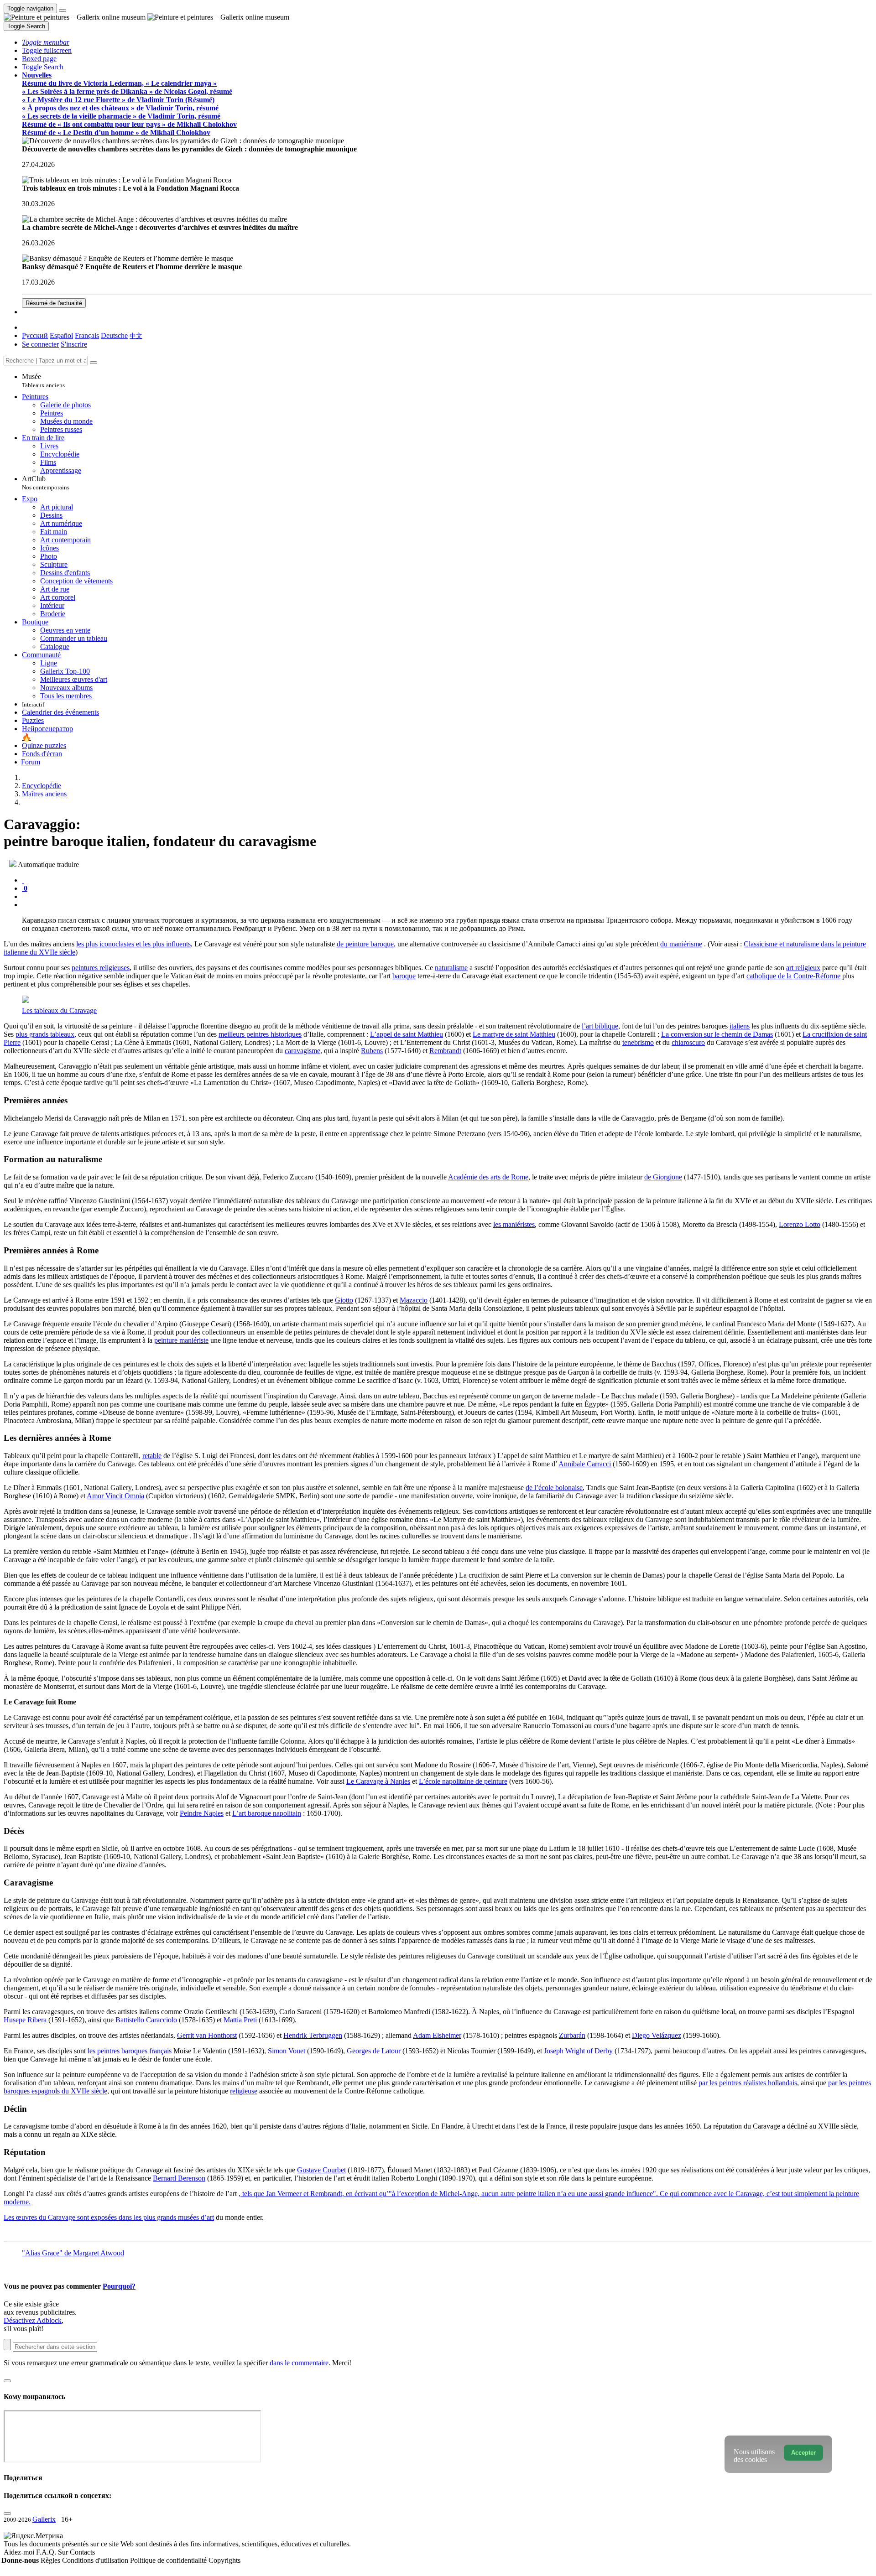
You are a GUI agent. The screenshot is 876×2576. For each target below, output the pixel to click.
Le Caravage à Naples (378, 1781)
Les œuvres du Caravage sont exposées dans (69, 2217)
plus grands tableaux (45, 1034)
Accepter (803, 2453)
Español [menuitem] (61, 335)
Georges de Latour (374, 2051)
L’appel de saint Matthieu (407, 1034)
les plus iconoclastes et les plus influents (133, 944)
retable (152, 1456)
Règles (51, 2560)
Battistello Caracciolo (146, 2020)
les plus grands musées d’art (174, 2217)
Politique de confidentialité (169, 2560)
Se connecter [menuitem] (40, 344)
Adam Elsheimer (437, 2035)
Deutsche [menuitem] (114, 335)
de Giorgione (663, 1177)
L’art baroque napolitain (267, 1813)
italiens (740, 1026)
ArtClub (46, 483)
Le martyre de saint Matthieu (514, 1034)
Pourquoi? (119, 2286)
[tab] (23, 880)
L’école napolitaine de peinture (463, 1781)
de (341, 944)
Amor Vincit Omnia (115, 1496)
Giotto (344, 1300)
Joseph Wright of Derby (578, 2051)
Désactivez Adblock (33, 2320)
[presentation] (447, 897)
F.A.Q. (47, 2552)
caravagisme (302, 1051)
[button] (46, 42)
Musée (43, 381)
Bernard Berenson (179, 2178)
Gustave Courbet (321, 2170)
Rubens (372, 1051)
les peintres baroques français (130, 2051)
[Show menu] (63, 10)
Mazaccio (414, 1300)
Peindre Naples (202, 1813)
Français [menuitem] (87, 335)
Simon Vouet (287, 2051)
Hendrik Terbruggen (313, 2035)
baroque (404, 976)
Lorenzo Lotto (800, 1224)
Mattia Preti (240, 2020)
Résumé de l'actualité (54, 303)
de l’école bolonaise (554, 1488)
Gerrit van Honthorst (207, 2035)
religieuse (244, 2091)
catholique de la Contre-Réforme (793, 976)
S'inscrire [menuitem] (74, 344)
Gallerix (44, 2519)
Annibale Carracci (585, 1464)
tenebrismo (638, 1042)
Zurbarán (572, 2035)
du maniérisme (681, 944)
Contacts (82, 2552)
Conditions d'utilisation (96, 2560)
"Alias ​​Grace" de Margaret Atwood (73, 2253)
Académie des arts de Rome (488, 1177)
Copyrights (224, 2560)
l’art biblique (600, 1026)
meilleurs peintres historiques (260, 1034)
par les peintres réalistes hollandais (748, 2083)
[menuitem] (136, 335)
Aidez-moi (20, 2552)
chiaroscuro (688, 1042)
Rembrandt (445, 1051)
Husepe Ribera (25, 2020)
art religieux (803, 968)
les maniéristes (514, 1224)
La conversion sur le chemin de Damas (717, 1034)
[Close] (94, 363)
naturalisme (451, 968)
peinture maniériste (181, 1340)
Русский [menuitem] (35, 335)
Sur (64, 2552)
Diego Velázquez (657, 2035)
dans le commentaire (299, 2363)
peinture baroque (370, 944)
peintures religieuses (101, 968)
